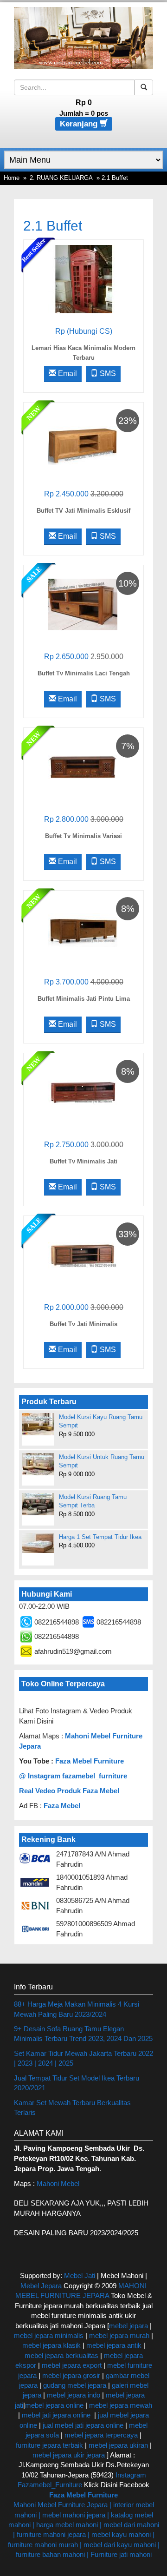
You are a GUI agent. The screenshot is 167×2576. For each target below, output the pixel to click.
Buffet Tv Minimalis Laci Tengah (84, 673)
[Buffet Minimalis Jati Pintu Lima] (83, 929)
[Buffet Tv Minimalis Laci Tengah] (83, 604)
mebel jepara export (72, 2365)
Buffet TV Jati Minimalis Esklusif (83, 511)
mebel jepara (128, 2326)
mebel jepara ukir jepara (70, 2455)
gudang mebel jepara (75, 2385)
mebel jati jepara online (56, 2415)
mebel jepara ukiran (118, 2445)
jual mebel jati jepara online (83, 2425)
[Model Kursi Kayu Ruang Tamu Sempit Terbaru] (38, 1424)
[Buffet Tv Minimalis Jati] (83, 1092)
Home (12, 178)
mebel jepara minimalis (49, 2335)
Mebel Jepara (41, 2286)
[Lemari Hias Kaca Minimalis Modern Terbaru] (83, 279)
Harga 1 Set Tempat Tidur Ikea (100, 1537)
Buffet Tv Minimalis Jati (83, 1161)
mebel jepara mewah (121, 2405)
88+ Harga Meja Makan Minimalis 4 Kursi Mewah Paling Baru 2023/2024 (77, 2009)
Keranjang (80, 124)
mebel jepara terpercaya (101, 2435)
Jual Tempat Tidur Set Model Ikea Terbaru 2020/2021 (77, 2083)
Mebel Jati (80, 2275)
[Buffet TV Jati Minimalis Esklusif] (83, 441)
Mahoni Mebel (58, 2183)
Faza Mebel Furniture (90, 1761)
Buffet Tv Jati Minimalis (83, 1324)
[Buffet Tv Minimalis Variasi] (83, 767)
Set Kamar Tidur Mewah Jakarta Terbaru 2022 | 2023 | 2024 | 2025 (83, 2058)
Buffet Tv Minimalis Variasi (83, 836)
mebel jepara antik (114, 2345)
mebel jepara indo (73, 2395)
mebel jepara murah (118, 2335)
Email (67, 373)
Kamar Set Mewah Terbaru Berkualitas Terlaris (72, 2107)
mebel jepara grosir (71, 2375)
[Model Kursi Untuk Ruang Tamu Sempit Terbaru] (38, 1464)
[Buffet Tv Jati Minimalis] (83, 1255)
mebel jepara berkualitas (61, 2355)
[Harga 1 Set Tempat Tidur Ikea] (38, 1543)
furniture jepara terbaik (49, 2445)
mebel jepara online (54, 2405)
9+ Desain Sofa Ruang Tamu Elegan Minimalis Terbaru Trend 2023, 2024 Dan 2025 (83, 2034)
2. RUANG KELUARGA (61, 178)
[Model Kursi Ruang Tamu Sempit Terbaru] (38, 1504)
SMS (107, 373)
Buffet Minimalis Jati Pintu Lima (84, 999)
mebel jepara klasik (51, 2345)
